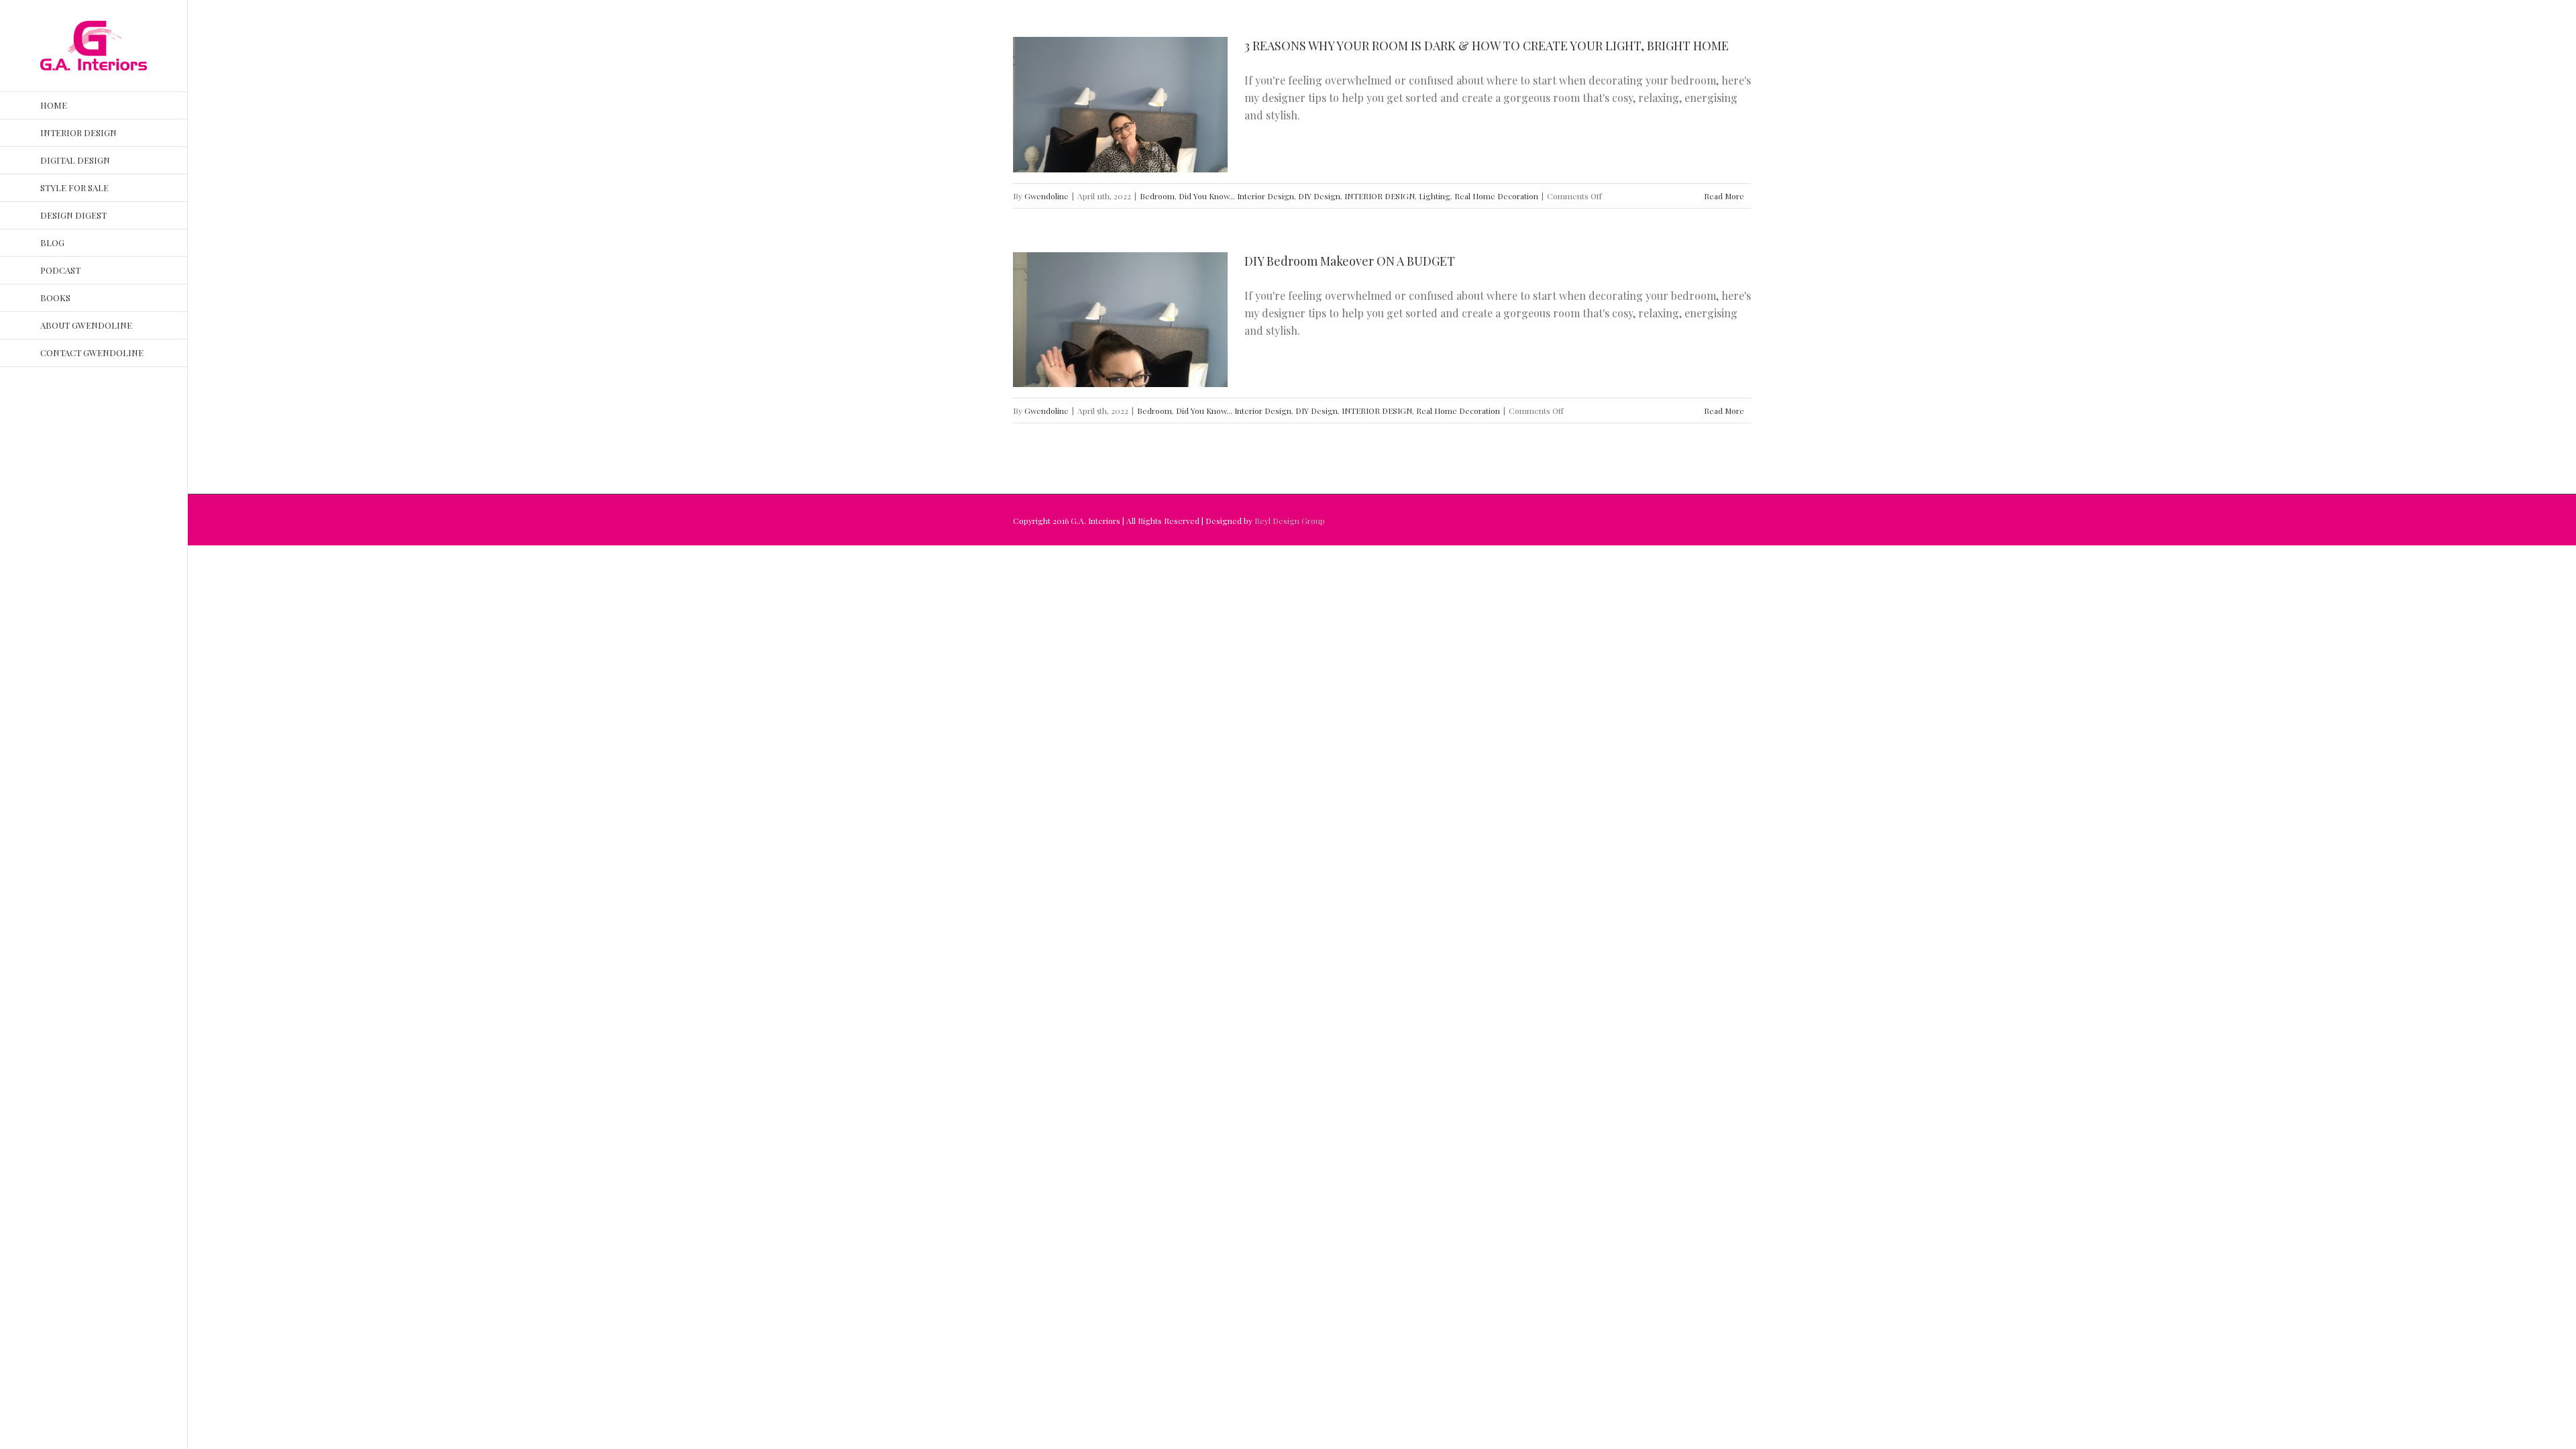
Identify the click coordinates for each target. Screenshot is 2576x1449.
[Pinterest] (44, 430)
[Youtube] (87, 402)
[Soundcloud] (109, 430)
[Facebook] (44, 402)
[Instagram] (109, 402)
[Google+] (66, 430)
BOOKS (55, 298)
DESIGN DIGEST (73, 215)
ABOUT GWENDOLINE (86, 325)
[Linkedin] (87, 430)
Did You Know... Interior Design (1236, 196)
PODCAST (60, 270)
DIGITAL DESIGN (75, 160)
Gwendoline (1046, 196)
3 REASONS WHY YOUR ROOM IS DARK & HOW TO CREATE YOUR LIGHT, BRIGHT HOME (1487, 46)
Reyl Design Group (1290, 521)
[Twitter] (66, 402)
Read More (1724, 196)
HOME (54, 105)
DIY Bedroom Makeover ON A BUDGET (1350, 261)
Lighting (1435, 196)
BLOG (52, 243)
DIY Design (1319, 196)
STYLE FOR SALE (74, 187)
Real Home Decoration (1496, 196)
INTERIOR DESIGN (78, 132)
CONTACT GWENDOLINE (92, 353)
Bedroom (1157, 196)
